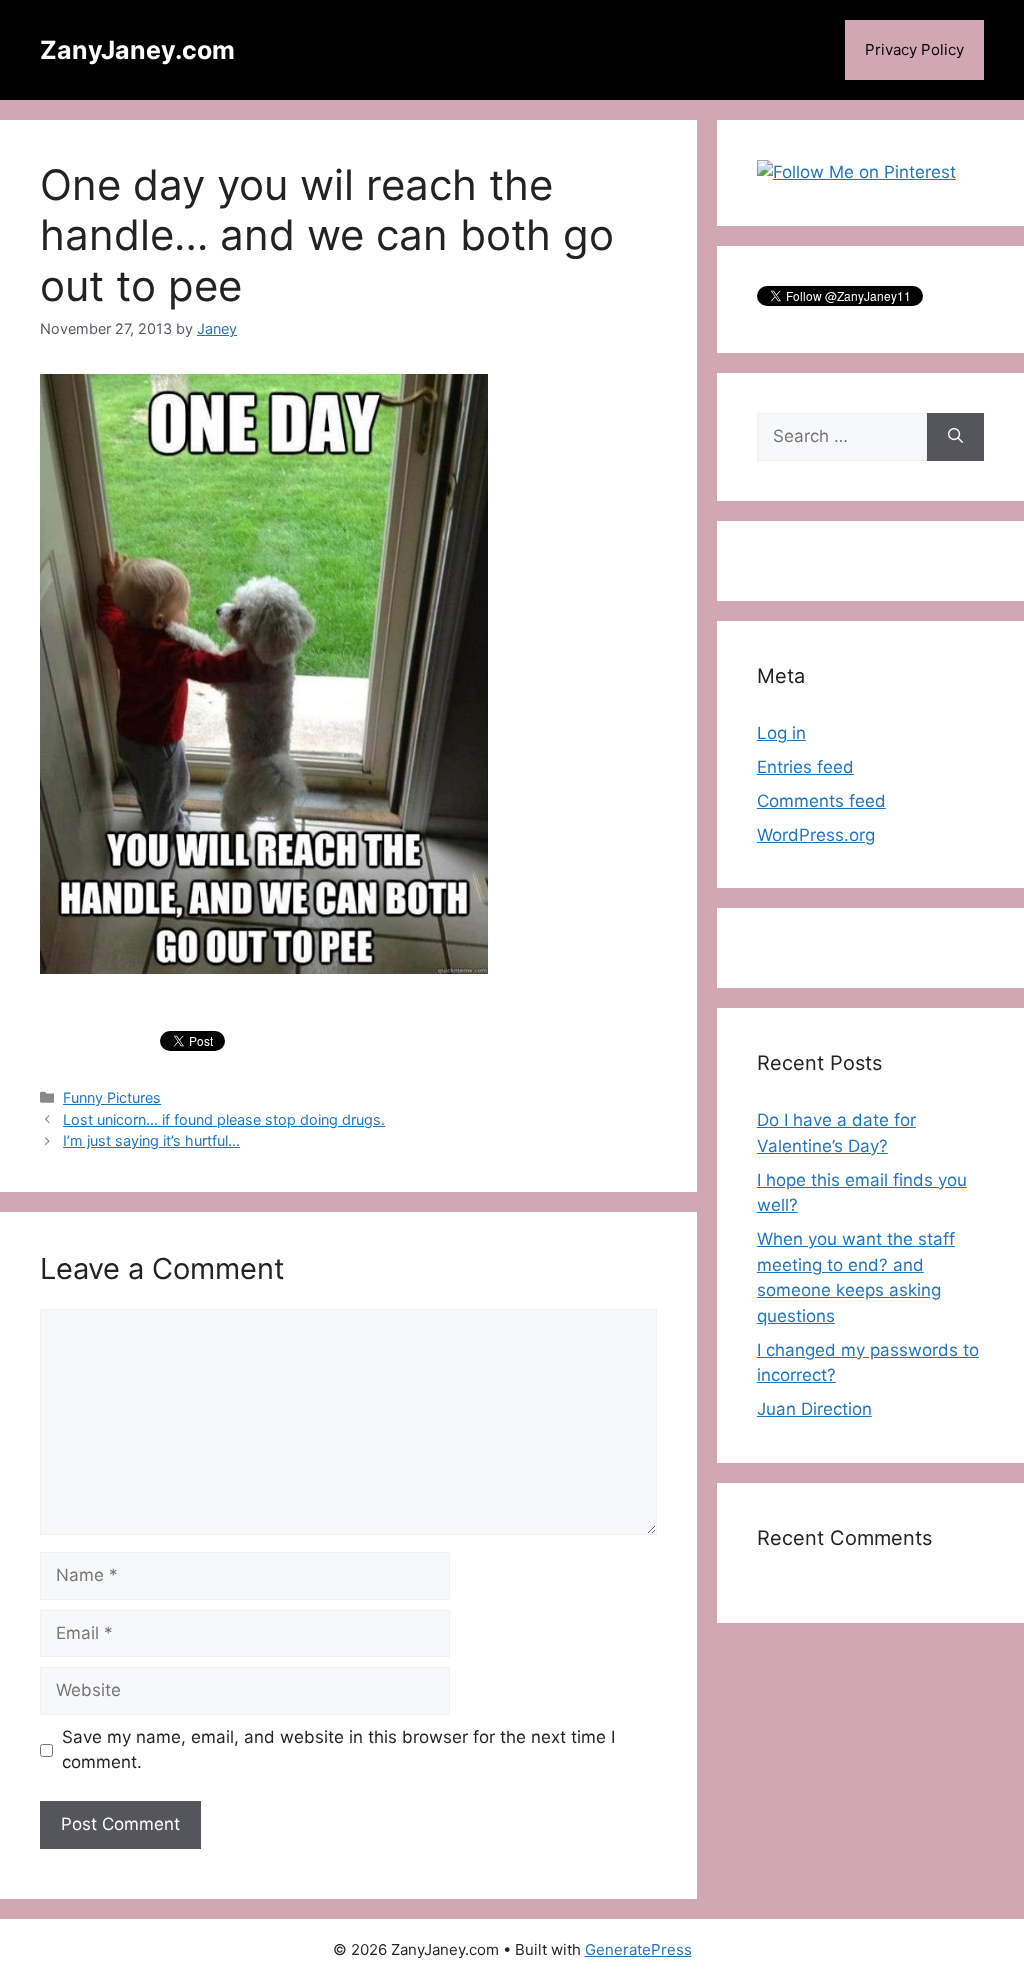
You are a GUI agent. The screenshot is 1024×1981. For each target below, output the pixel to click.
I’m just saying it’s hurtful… (151, 1140)
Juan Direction (814, 1409)
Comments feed (821, 801)
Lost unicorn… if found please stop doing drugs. (224, 1119)
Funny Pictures (112, 1097)
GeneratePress (638, 1949)
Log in (781, 733)
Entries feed (805, 767)
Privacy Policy (914, 49)
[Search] (955, 437)
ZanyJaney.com (137, 50)
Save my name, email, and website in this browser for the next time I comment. (338, 1750)
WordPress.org (816, 835)
